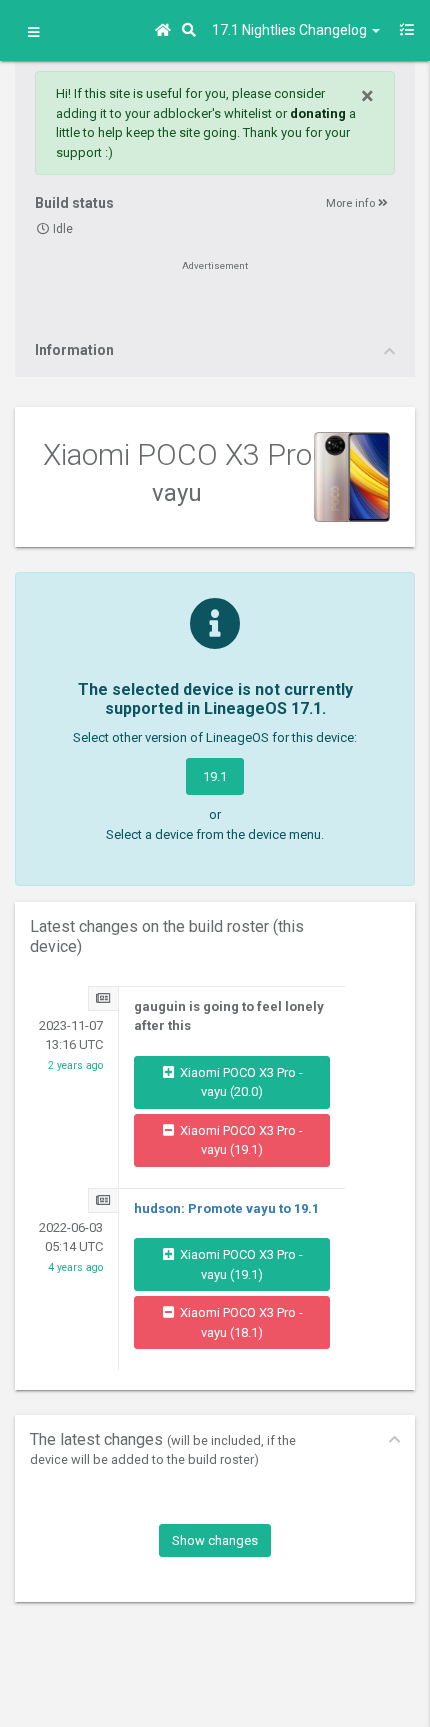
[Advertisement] (215, 307)
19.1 (215, 776)
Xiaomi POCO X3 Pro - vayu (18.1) (240, 1322)
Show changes (215, 1540)
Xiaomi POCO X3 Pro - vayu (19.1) (240, 1140)
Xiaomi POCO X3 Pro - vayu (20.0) (240, 1082)
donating (318, 113)
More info (352, 203)
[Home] (166, 30)
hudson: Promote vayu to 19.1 (226, 1208)
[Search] (192, 30)
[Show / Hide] (33, 33)
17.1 (291, 30)
